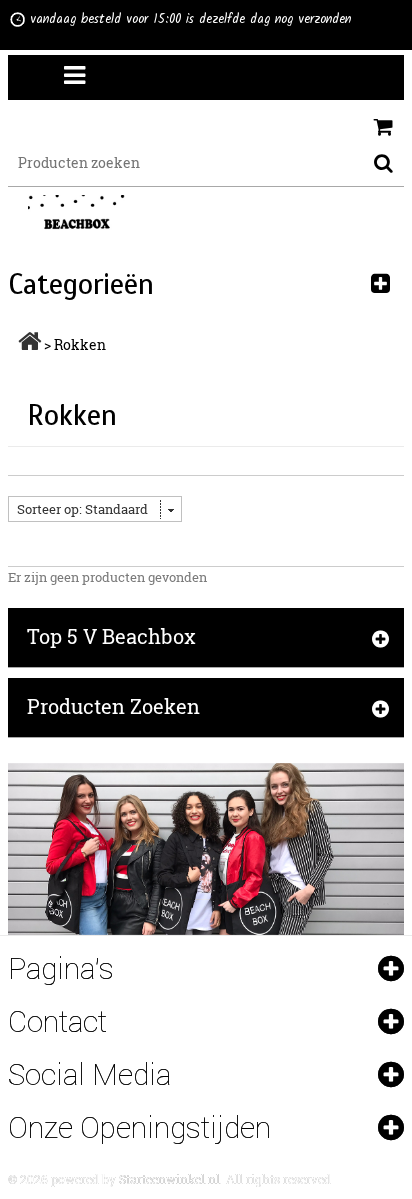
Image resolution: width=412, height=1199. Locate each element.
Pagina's (61, 968)
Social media (89, 1074)
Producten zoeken (113, 706)
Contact (57, 1021)
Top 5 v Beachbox (111, 636)
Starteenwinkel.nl (169, 1179)
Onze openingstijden (139, 1127)
